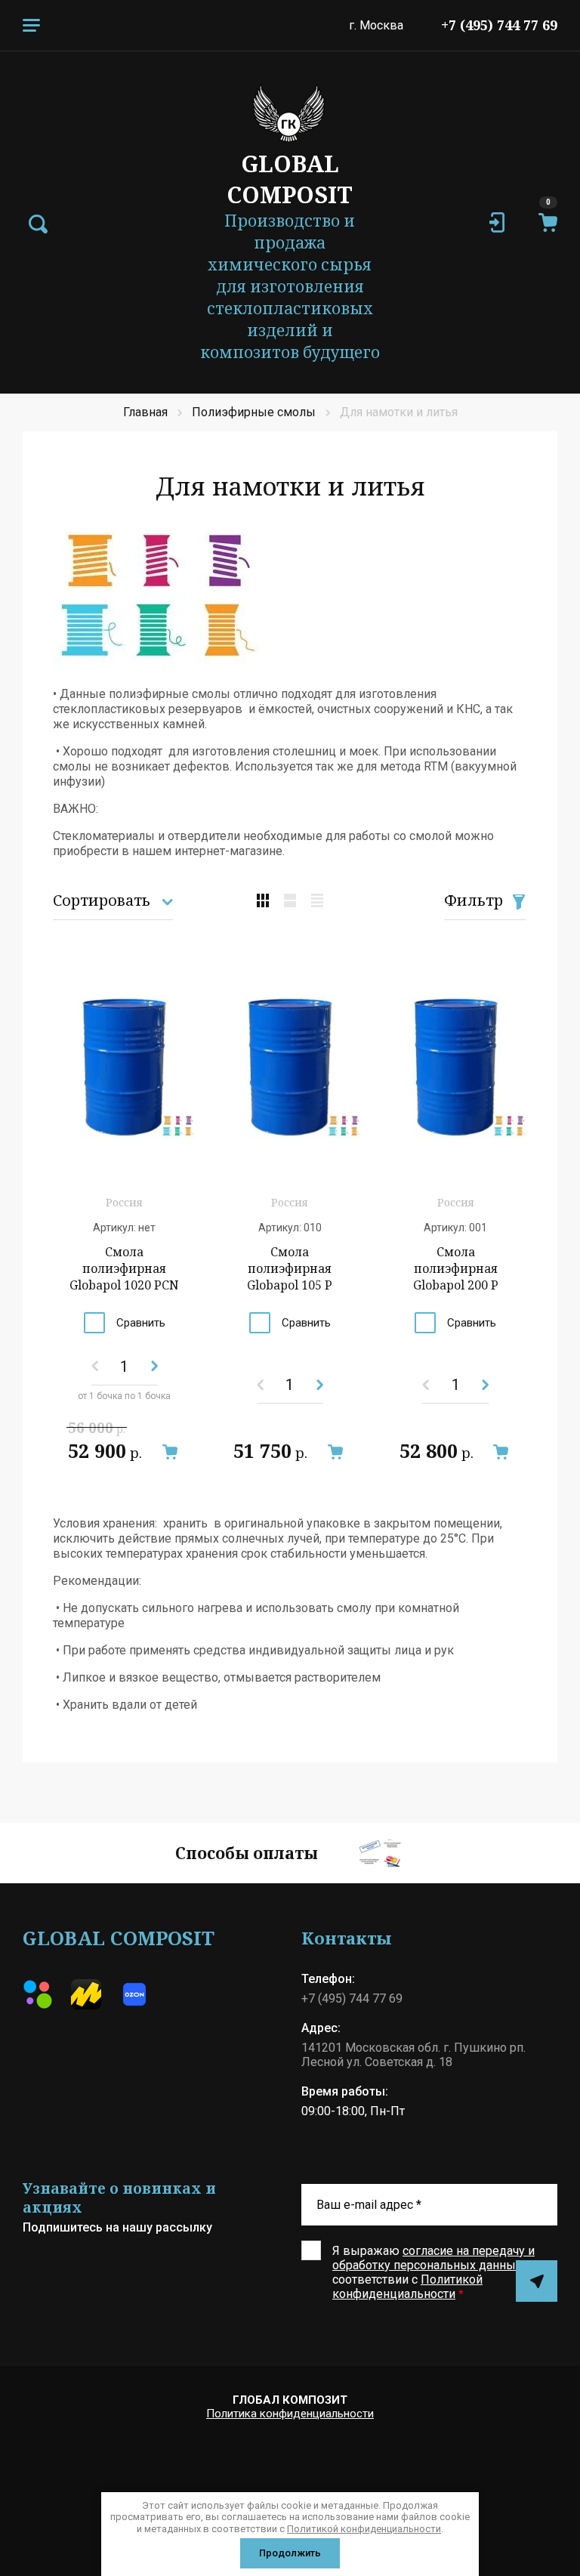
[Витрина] (263, 900)
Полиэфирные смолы (254, 412)
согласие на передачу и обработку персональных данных (433, 2258)
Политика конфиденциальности (290, 2414)
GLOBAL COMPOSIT (290, 179)
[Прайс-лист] (317, 900)
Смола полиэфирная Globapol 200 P (456, 1268)
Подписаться (537, 2281)
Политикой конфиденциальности (407, 2287)
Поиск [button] (38, 224)
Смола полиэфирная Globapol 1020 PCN (124, 1268)
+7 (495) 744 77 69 (499, 25)
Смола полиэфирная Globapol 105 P (290, 1268)
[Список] (290, 900)
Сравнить (141, 1323)
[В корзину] (169, 1452)
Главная (145, 412)
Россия (124, 1202)
